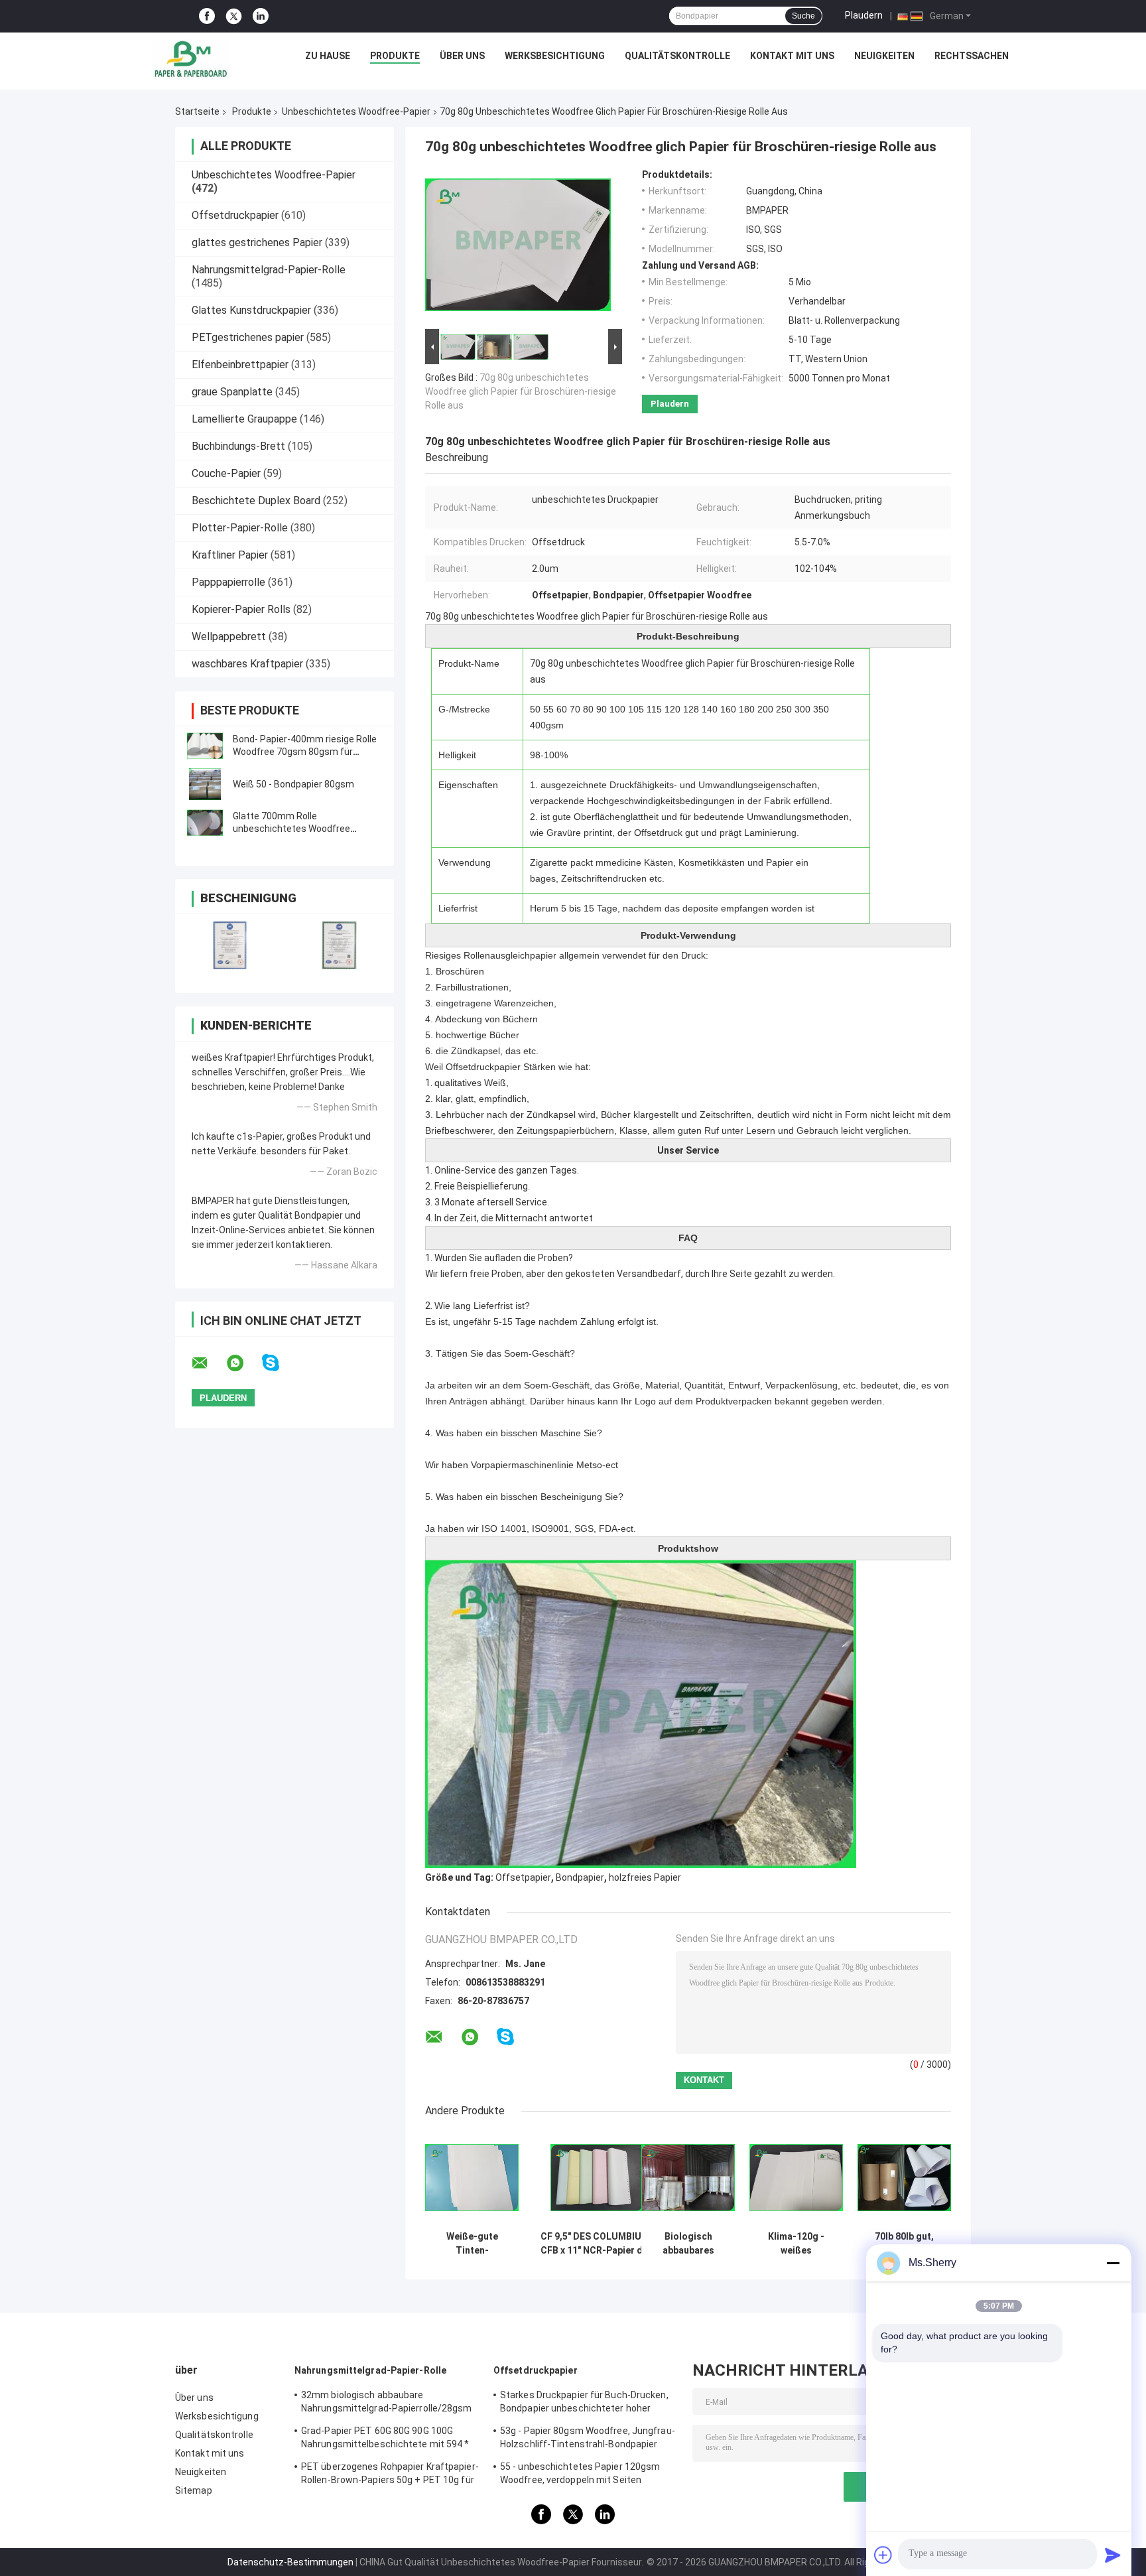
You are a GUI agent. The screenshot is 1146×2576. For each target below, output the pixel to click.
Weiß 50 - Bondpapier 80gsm (293, 784)
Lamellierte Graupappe (244, 419)
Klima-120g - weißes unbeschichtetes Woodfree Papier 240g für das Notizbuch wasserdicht (796, 2244)
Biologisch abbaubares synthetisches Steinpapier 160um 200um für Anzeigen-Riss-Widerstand (688, 2244)
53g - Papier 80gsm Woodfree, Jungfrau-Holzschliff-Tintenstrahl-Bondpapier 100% (588, 2439)
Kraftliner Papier (230, 555)
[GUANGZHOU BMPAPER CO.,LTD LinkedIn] (261, 16)
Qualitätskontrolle (677, 56)
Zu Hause (328, 56)
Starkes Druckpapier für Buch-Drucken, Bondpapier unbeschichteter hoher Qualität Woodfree (584, 2404)
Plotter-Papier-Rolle (240, 528)
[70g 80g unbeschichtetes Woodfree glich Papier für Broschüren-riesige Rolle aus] (518, 247)
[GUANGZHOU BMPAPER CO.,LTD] (190, 59)
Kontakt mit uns (792, 56)
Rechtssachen (972, 56)
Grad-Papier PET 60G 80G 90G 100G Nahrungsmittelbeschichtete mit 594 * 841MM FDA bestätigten (385, 2439)
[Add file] (883, 2555)
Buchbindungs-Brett (238, 446)
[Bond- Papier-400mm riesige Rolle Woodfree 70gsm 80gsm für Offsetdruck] (205, 746)
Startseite (197, 111)
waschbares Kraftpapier (247, 664)
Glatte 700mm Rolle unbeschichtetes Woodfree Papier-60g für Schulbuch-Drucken (306, 829)
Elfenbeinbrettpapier (240, 365)
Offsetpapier (523, 1877)
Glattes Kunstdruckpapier (251, 310)
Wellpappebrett (229, 637)
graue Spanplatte (232, 392)
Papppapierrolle (228, 582)
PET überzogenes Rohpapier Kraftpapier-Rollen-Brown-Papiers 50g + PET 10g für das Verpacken (390, 2475)
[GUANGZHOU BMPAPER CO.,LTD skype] (279, 1363)
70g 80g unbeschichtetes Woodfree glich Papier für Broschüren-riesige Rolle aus (521, 391)
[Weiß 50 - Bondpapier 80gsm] (205, 784)
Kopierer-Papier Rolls (241, 609)
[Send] (1113, 2555)
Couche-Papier (226, 473)
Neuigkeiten (884, 56)
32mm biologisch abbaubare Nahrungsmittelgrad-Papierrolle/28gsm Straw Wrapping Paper (387, 2404)
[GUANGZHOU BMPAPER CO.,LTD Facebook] (207, 16)
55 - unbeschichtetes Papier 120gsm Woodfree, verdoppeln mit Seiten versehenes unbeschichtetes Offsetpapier (580, 2475)
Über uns (462, 56)
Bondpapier (580, 1877)
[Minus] (1113, 2263)
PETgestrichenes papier (248, 337)
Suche (803, 16)
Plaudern (864, 15)
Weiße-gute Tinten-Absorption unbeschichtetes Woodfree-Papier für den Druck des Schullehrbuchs (472, 2244)
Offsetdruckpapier (235, 215)
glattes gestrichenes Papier (257, 242)
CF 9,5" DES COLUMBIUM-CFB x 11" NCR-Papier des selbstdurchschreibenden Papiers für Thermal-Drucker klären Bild (597, 2244)
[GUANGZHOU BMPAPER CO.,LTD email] (208, 1363)
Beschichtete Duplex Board (256, 501)
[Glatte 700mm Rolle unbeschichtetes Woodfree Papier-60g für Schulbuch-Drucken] (205, 823)
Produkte (395, 56)
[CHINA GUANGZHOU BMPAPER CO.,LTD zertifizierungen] (230, 945)
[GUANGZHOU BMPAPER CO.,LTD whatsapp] (243, 1363)
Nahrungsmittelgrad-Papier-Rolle (269, 270)
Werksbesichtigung (555, 56)
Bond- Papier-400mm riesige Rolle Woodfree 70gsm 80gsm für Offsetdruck (305, 752)
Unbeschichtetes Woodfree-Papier (356, 111)
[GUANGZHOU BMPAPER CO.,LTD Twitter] (234, 17)
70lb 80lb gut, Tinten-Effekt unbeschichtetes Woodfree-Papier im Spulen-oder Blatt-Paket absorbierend (905, 2244)
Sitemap (194, 2490)
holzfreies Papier (645, 1877)
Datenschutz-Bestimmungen (290, 2562)
